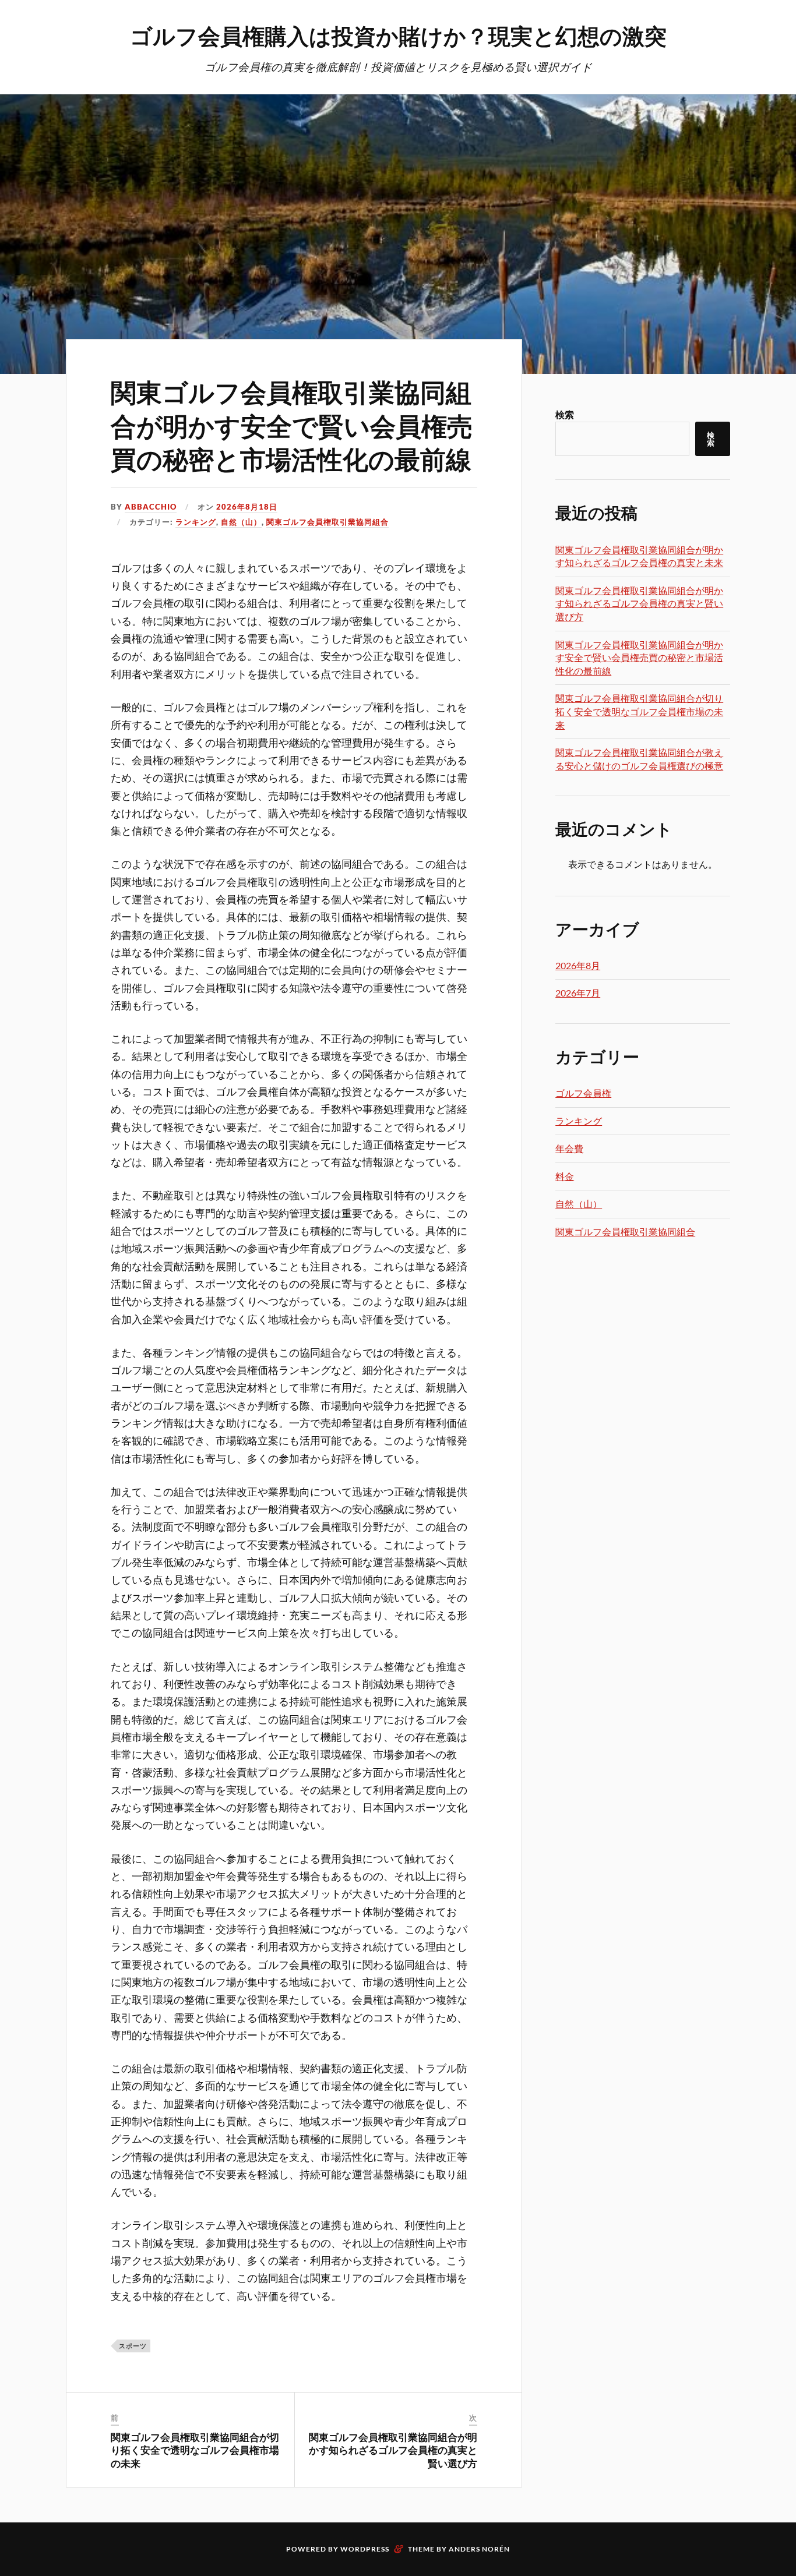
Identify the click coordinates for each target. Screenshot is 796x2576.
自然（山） (241, 522)
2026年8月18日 (247, 507)
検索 (565, 414)
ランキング (196, 522)
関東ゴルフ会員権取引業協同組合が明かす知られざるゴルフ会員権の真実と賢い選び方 (393, 2450)
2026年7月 (578, 993)
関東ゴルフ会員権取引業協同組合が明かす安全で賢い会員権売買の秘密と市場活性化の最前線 (292, 425)
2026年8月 (578, 965)
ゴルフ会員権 (583, 1093)
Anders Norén (479, 2549)
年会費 (569, 1148)
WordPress (365, 2549)
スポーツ (133, 2346)
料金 (565, 1176)
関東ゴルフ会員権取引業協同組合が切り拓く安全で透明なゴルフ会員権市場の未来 (195, 2450)
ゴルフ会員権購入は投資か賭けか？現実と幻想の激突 (398, 35)
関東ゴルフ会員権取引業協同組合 (327, 522)
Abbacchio (151, 507)
